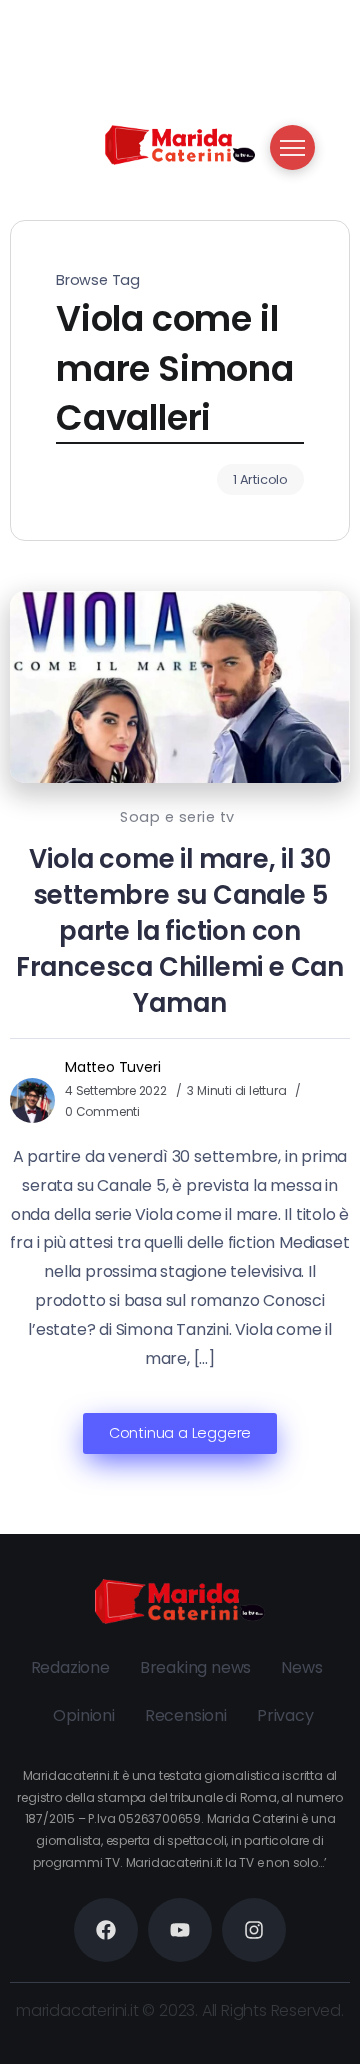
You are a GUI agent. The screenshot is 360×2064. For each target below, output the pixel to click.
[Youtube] (180, 1930)
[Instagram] (254, 1930)
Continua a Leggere (180, 1433)
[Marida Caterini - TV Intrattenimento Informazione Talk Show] (180, 143)
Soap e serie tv (177, 817)
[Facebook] (106, 1930)
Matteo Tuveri (112, 1067)
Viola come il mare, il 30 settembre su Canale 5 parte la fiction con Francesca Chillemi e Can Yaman (180, 930)
